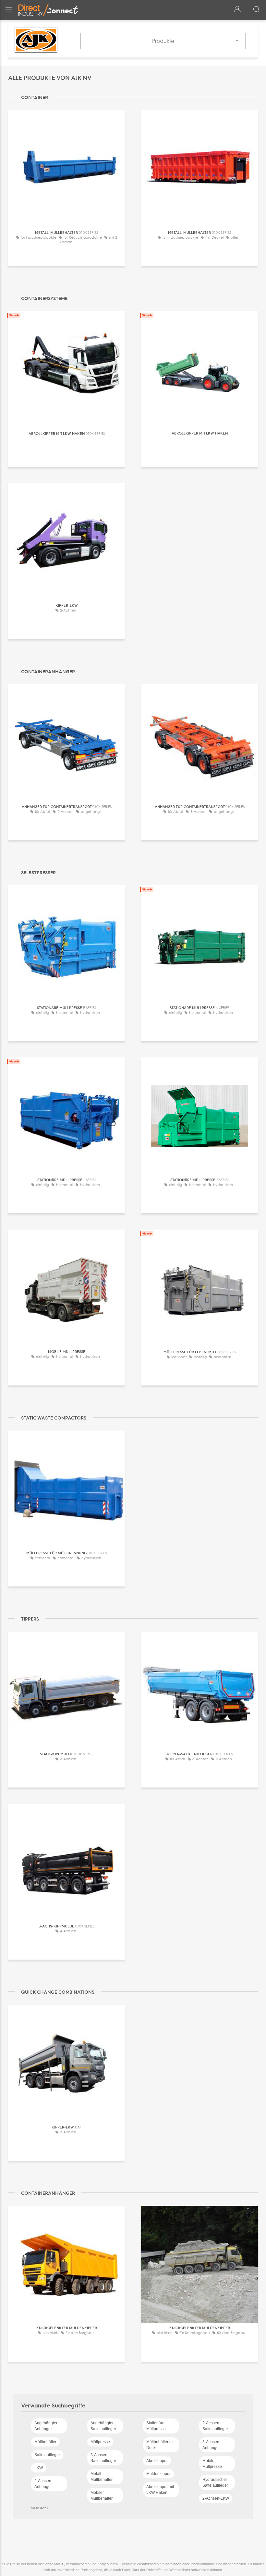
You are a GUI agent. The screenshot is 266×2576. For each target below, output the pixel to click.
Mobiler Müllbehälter (102, 2495)
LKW (39, 2468)
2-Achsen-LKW (216, 2498)
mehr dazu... (41, 2508)
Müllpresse (100, 2442)
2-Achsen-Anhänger (43, 2484)
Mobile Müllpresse (212, 2464)
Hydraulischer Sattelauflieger (215, 2482)
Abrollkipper (157, 2461)
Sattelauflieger (47, 2455)
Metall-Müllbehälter (102, 2477)
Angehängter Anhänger (46, 2426)
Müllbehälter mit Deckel (160, 2445)
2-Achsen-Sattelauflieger (215, 2426)
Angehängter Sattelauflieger (103, 2426)
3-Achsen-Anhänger (212, 2445)
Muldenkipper (158, 2474)
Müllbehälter (45, 2442)
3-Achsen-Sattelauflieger (103, 2458)
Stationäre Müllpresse (156, 2426)
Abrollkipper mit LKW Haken (160, 2490)
